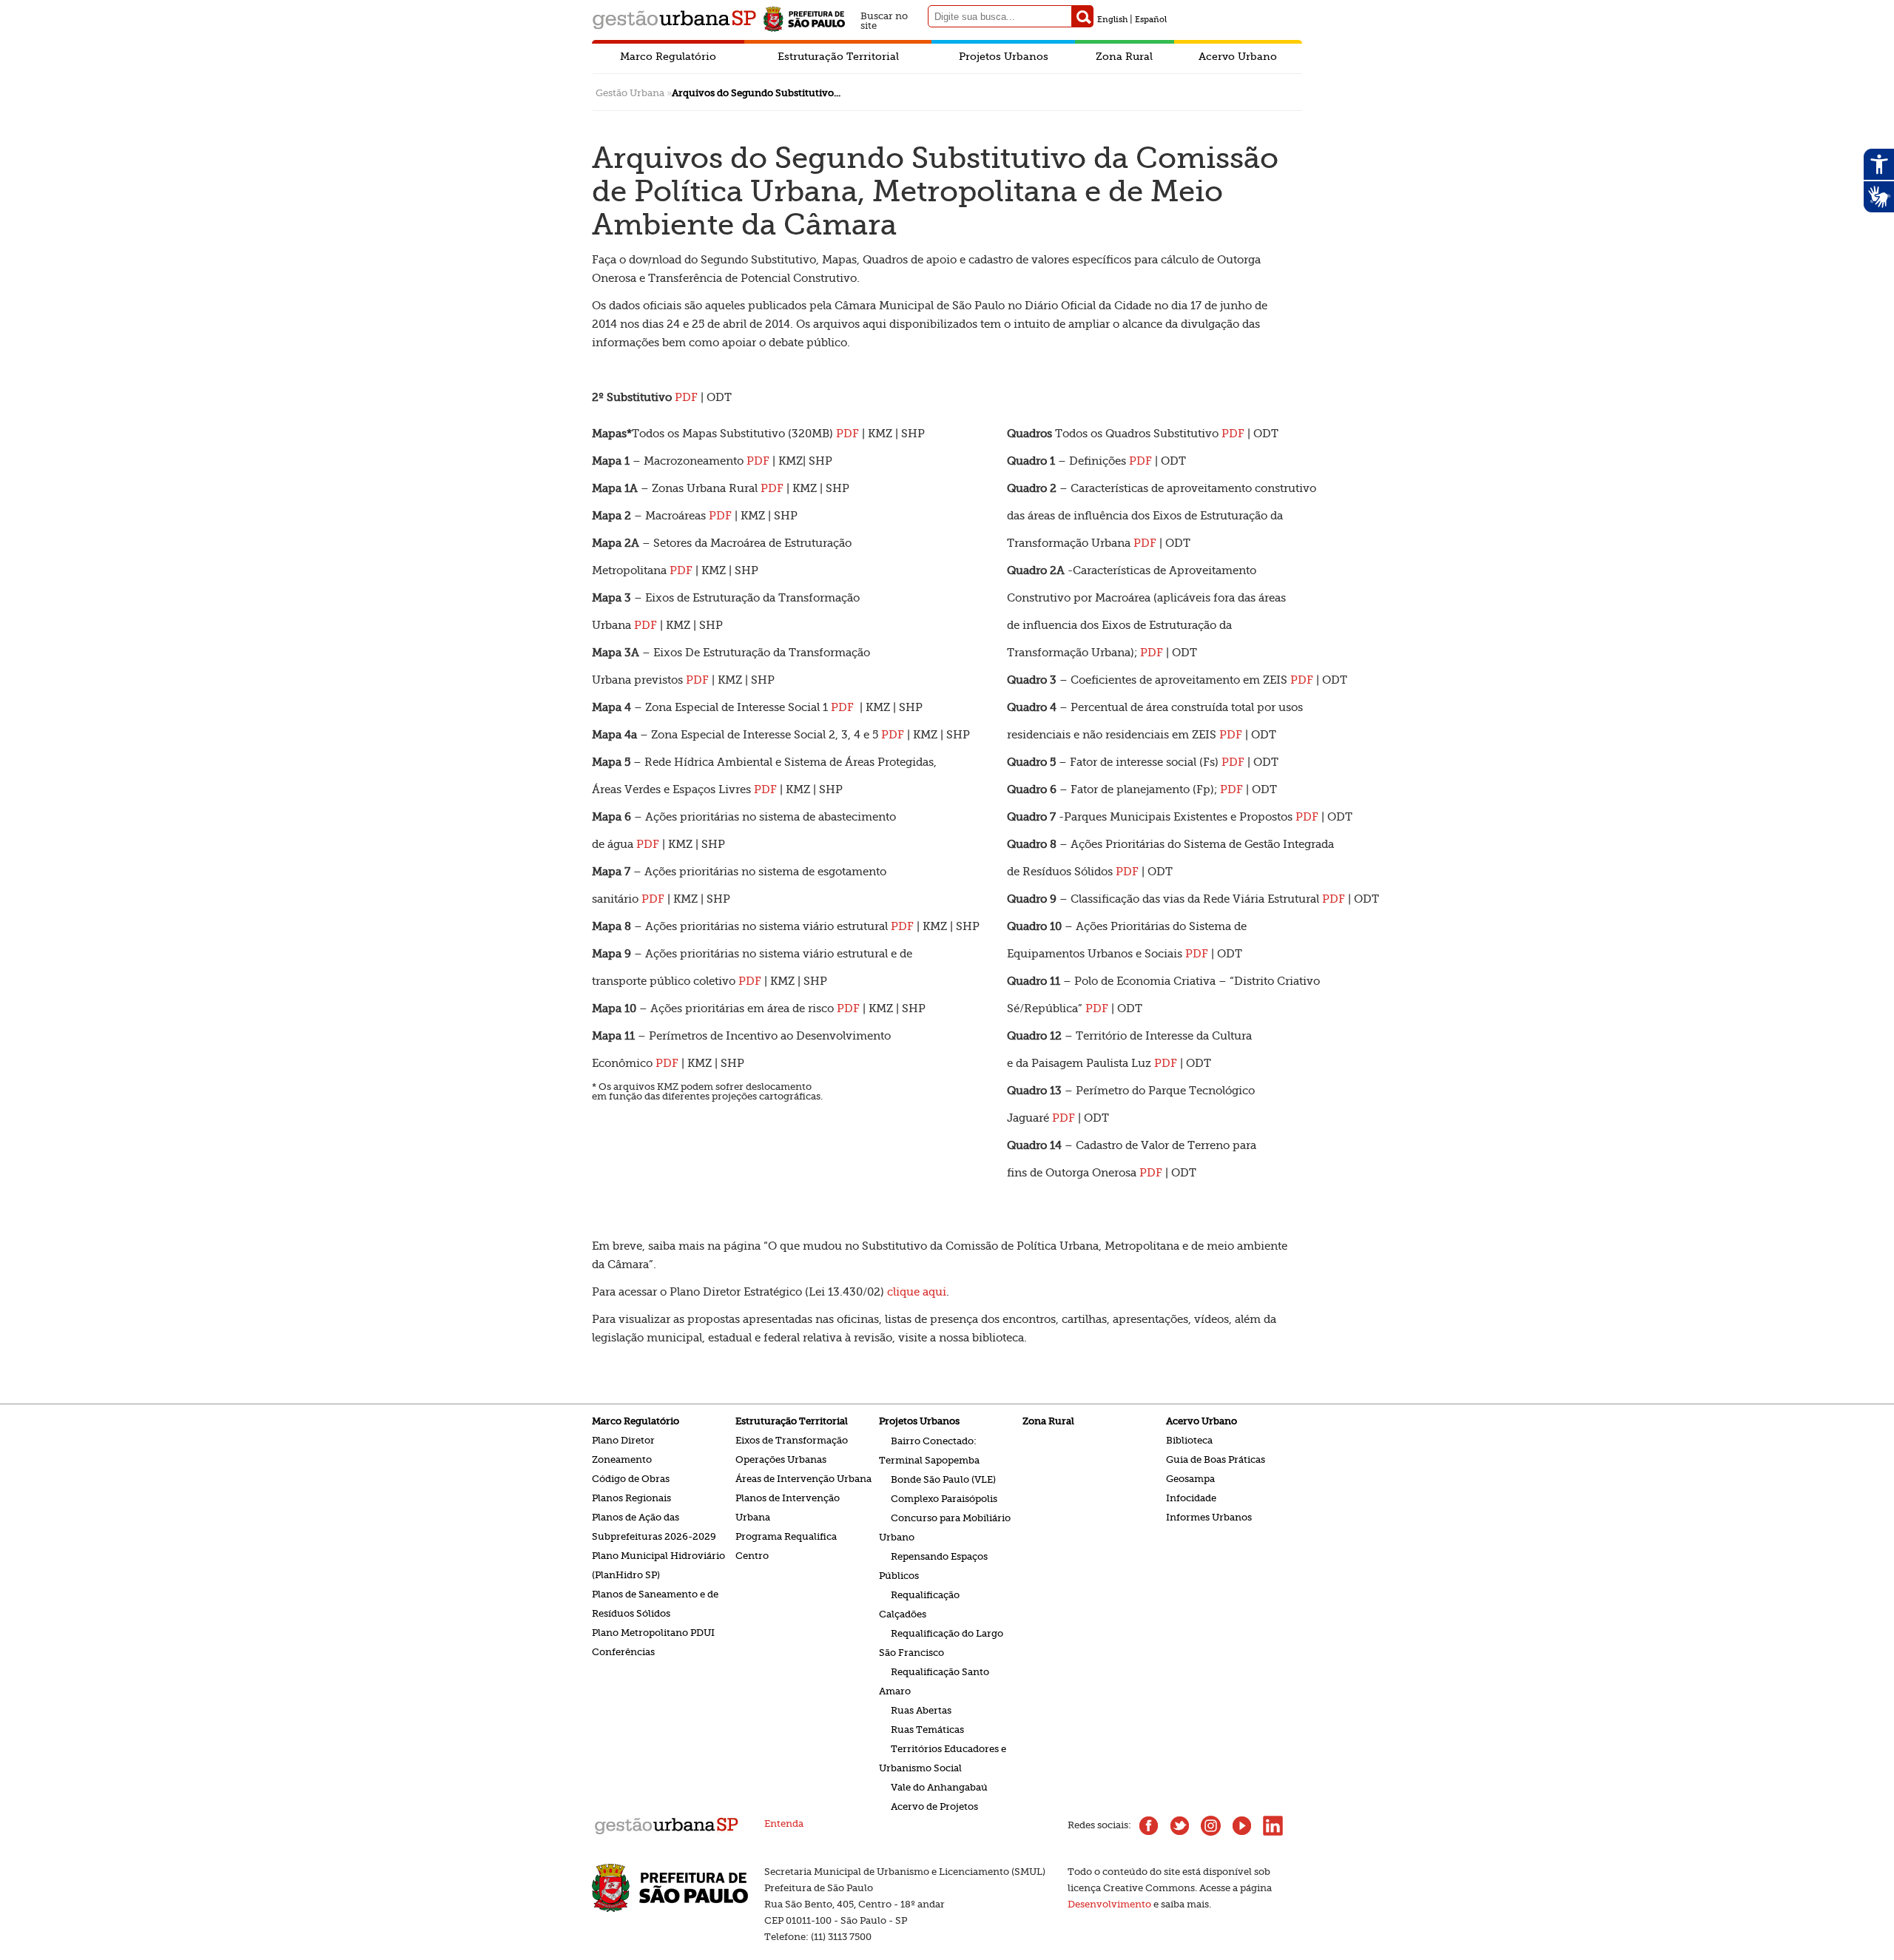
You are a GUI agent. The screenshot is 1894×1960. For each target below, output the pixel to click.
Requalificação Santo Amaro (934, 1681)
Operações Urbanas (781, 1459)
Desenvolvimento (1109, 1904)
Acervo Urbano (1238, 56)
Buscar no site (884, 19)
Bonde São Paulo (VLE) (943, 1479)
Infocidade (1191, 1498)
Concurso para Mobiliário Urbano (945, 1527)
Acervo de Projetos (934, 1806)
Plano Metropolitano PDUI (653, 1633)
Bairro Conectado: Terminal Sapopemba (929, 1450)
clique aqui (917, 1292)
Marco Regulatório (668, 56)
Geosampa (1190, 1479)
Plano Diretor (623, 1440)
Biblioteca (1189, 1440)
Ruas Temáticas (927, 1729)
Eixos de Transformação (792, 1440)
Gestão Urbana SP (674, 20)
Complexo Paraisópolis (944, 1498)
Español (1151, 20)
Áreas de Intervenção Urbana (803, 1479)
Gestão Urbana (630, 93)
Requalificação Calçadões (919, 1604)
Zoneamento (622, 1459)
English (1112, 20)
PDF (847, 434)
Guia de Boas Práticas (1216, 1459)
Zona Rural (1124, 56)
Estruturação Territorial (838, 56)
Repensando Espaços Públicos (933, 1565)
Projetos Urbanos (1004, 56)
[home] (666, 1833)
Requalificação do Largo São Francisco (941, 1642)
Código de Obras (631, 1479)
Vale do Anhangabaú (939, 1786)
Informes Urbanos (1209, 1517)
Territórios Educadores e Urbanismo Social (943, 1758)
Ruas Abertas (921, 1710)
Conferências (623, 1652)
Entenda (784, 1823)
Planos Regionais (631, 1498)
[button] (1083, 16)
